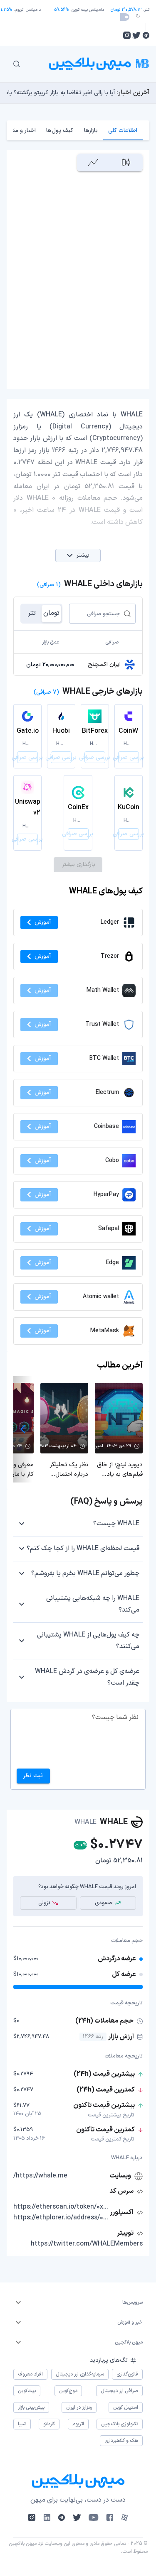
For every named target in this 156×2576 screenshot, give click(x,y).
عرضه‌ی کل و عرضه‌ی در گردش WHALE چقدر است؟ (87, 1677)
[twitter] (136, 35)
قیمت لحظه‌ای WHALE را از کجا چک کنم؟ (83, 1549)
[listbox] (78, 2302)
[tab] (123, 130)
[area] (93, 163)
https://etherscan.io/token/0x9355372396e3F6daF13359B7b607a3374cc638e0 (61, 2207)
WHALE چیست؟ (116, 1524)
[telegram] (146, 35)
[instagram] (127, 35)
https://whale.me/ (40, 2176)
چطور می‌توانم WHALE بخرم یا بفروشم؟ (85, 1573)
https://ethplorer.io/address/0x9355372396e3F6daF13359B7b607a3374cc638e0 (61, 2218)
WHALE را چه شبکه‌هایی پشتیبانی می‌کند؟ (93, 1604)
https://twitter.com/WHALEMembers (87, 2244)
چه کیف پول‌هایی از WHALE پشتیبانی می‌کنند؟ (88, 1641)
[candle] (126, 163)
